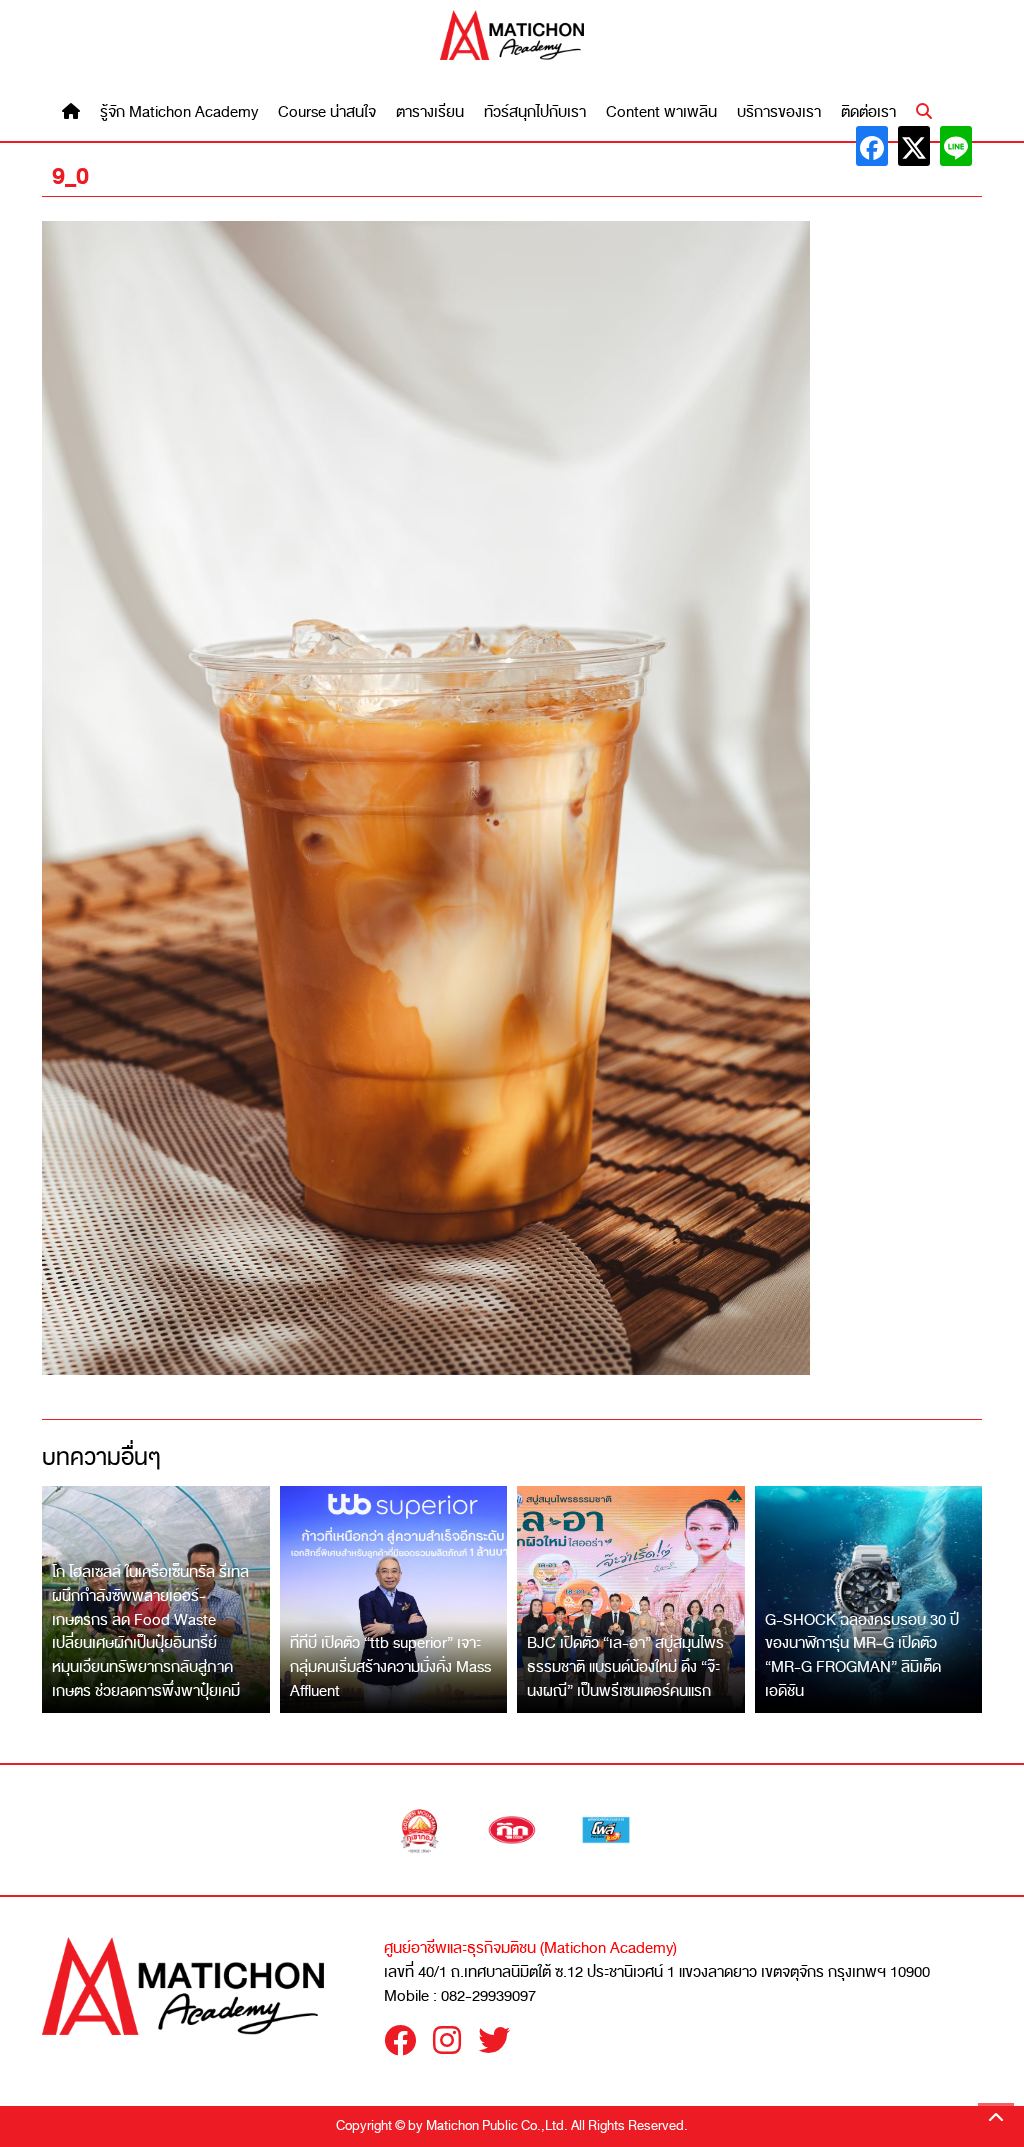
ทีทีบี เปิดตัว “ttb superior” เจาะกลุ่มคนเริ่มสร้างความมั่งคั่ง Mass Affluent (390, 1666)
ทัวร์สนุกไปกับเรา (535, 112)
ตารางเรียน (430, 112)
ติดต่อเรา (868, 112)
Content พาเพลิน (661, 112)
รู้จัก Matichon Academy (179, 112)
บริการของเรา (779, 112)
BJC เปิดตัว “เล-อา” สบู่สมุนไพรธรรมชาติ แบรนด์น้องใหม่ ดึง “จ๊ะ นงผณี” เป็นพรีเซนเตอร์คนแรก (625, 1666)
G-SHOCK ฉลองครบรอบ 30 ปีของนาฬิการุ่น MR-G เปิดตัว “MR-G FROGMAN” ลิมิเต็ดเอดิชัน (862, 1655)
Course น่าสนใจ (327, 112)
